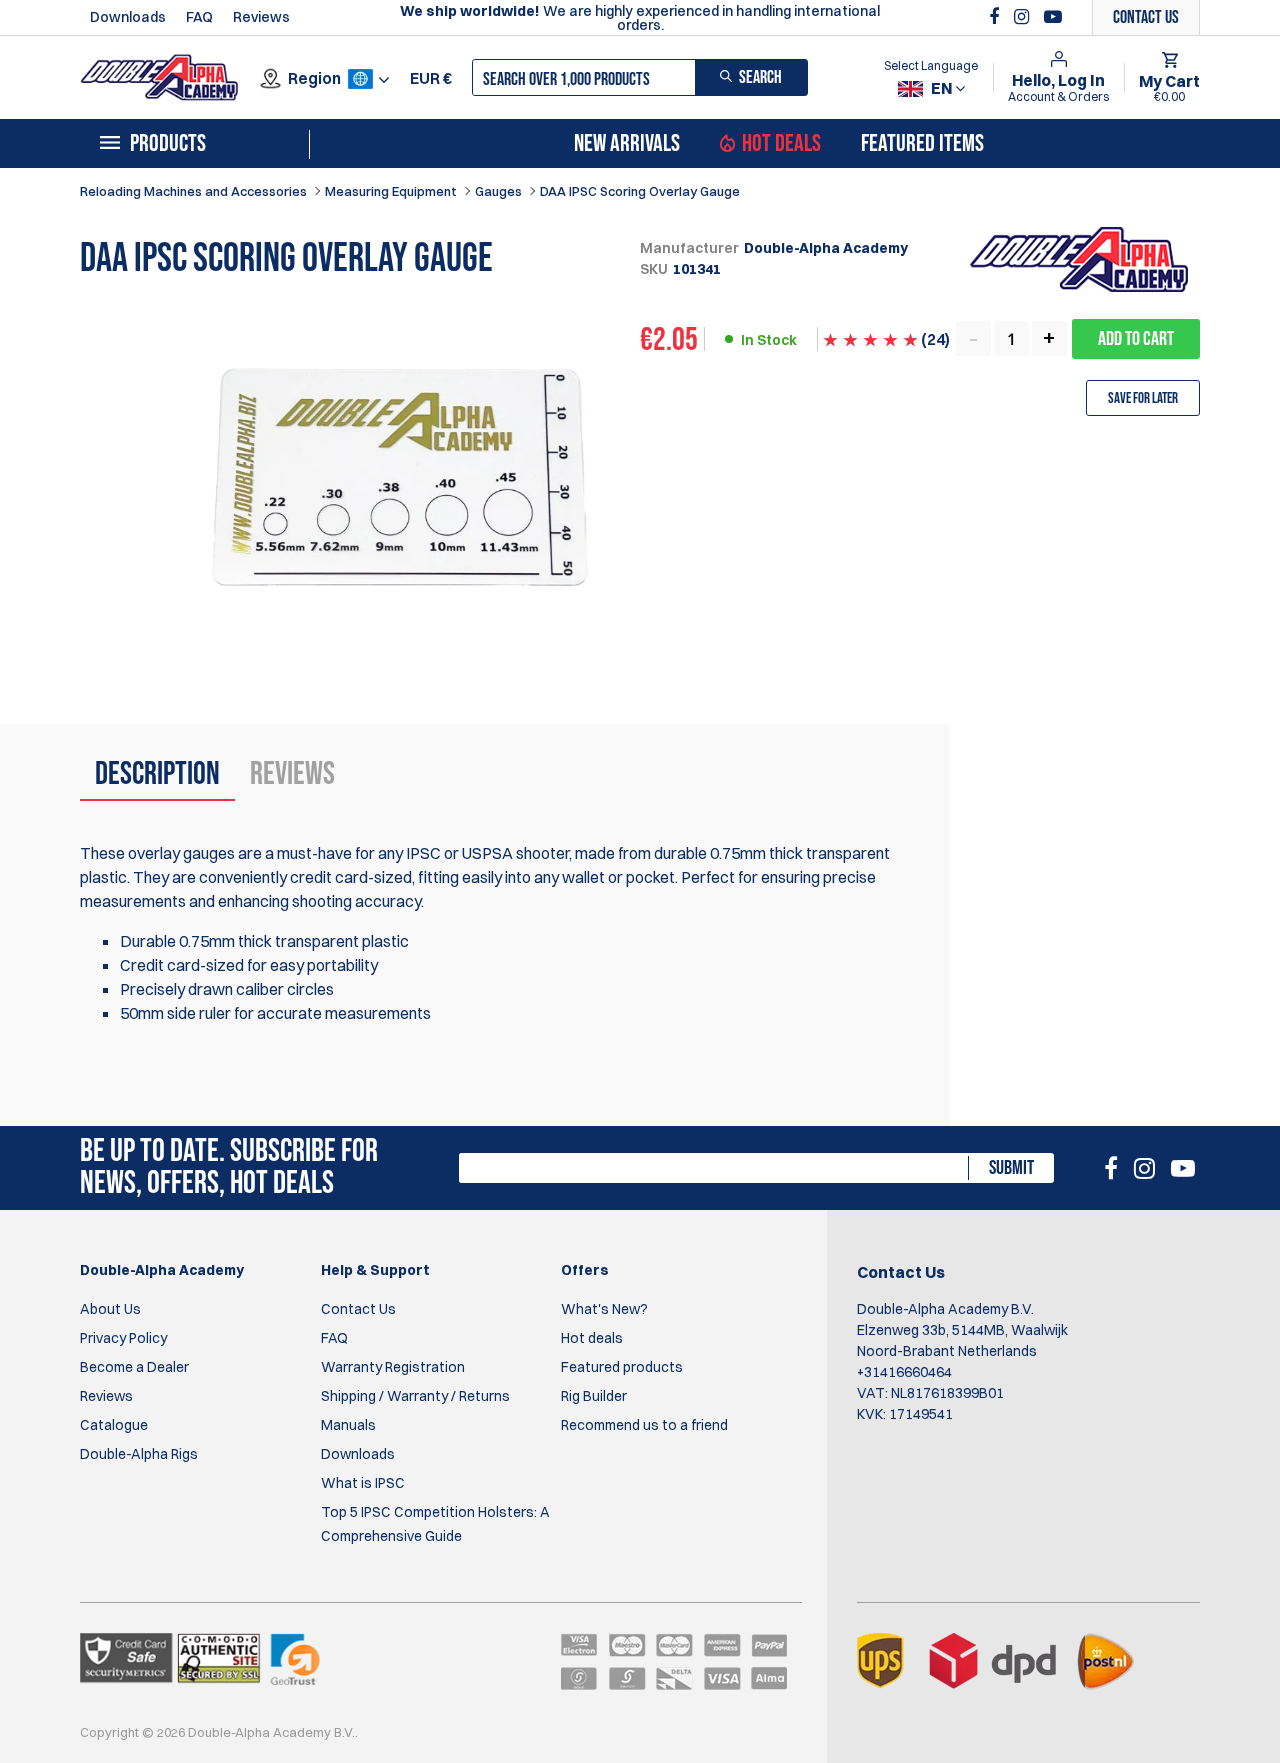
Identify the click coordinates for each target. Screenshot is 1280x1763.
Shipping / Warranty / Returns (415, 1396)
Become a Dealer (134, 1367)
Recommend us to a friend (644, 1425)
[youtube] (1053, 17)
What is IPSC (363, 1483)
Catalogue (114, 1425)
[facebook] (996, 17)
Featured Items (922, 144)
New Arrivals (627, 144)
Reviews (261, 17)
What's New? (604, 1309)
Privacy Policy (123, 1338)
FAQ (199, 17)
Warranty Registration (393, 1367)
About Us (110, 1309)
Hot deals (592, 1338)
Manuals (348, 1425)
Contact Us (358, 1309)
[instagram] (1024, 17)
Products (168, 144)
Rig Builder (594, 1396)
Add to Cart (1136, 339)
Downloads (128, 17)
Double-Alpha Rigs (139, 1454)
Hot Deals (781, 144)
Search (760, 77)
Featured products (622, 1367)
